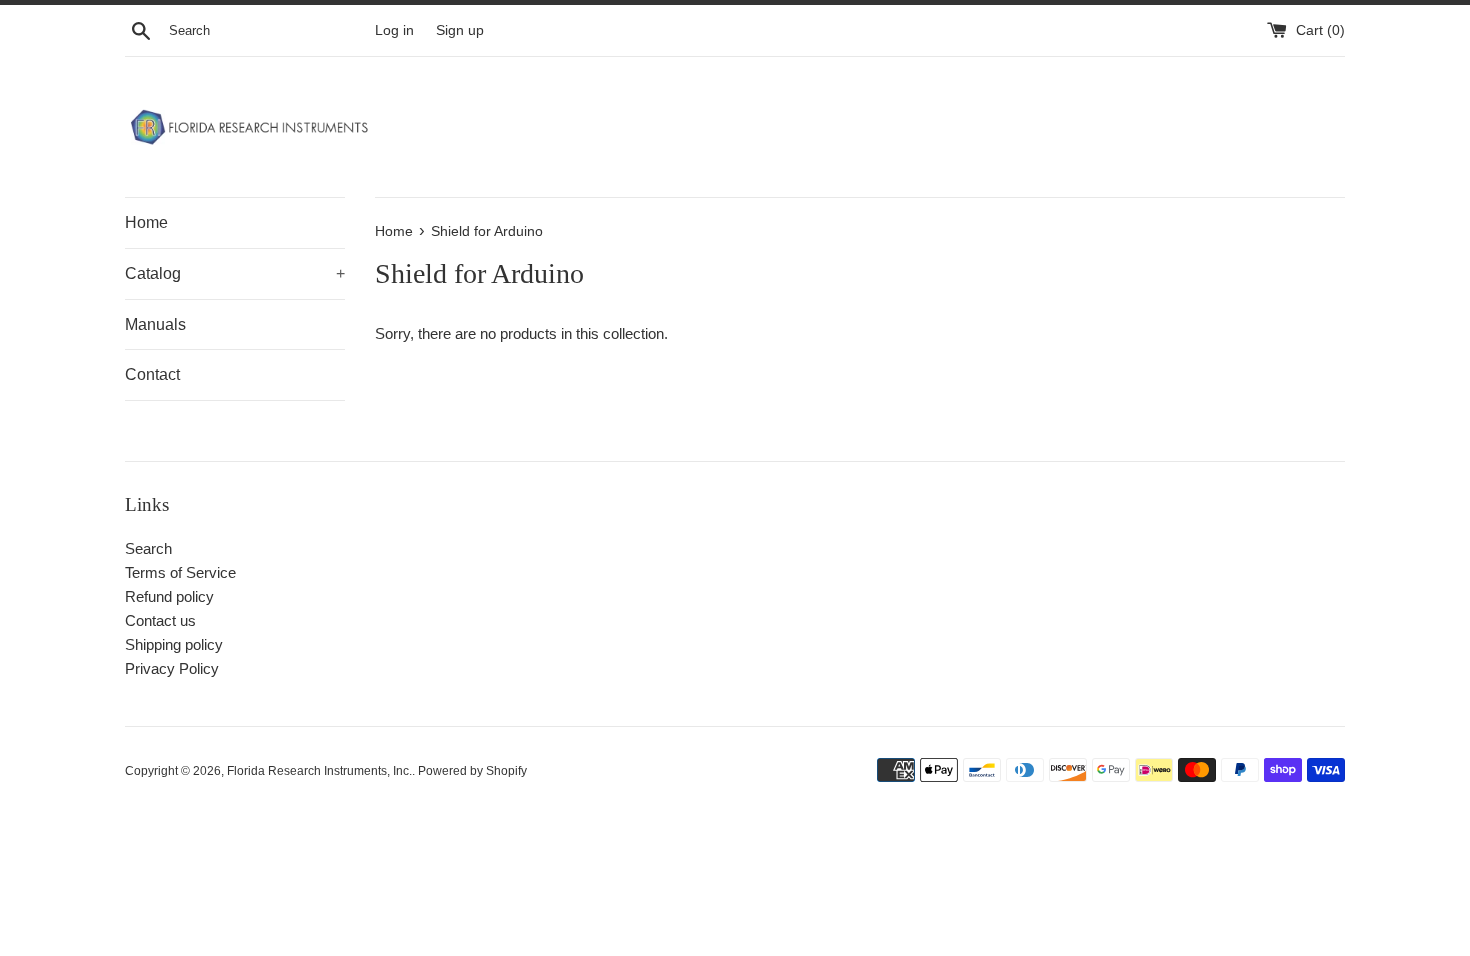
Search (148, 548)
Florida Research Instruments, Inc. (319, 771)
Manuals (155, 324)
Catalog (235, 273)
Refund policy (169, 596)
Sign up (460, 30)
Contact (152, 374)
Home (146, 222)
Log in (394, 30)
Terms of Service (180, 572)
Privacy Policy (172, 668)
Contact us (160, 620)
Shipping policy (174, 644)
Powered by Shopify (472, 771)
